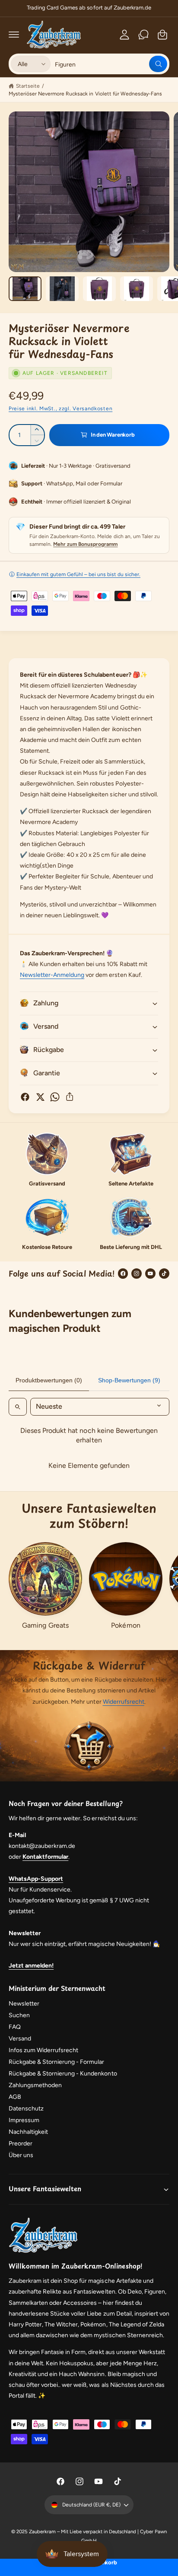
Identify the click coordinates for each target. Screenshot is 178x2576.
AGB (15, 2097)
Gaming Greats (45, 1625)
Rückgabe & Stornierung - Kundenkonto (63, 2074)
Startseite (28, 86)
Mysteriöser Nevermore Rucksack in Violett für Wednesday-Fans (85, 94)
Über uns (21, 2155)
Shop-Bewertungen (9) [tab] (129, 1380)
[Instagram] (137, 1274)
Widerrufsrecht (124, 1702)
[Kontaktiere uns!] (143, 35)
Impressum (24, 2120)
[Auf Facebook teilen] (25, 1097)
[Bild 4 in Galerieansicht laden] (137, 289)
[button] (14, 35)
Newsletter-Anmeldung (52, 975)
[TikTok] (164, 1274)
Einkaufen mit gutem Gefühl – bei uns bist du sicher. (78, 574)
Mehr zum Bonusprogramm (85, 544)
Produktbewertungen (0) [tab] (49, 1380)
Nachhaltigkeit (28, 2132)
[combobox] (111, 64)
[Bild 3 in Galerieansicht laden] (99, 289)
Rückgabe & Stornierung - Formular (57, 2062)
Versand (20, 2039)
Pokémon (126, 1625)
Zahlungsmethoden (35, 2085)
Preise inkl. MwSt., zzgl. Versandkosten (60, 409)
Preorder (21, 2143)
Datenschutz (26, 2109)
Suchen (19, 2015)
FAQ (15, 2027)
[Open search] (18, 1407)
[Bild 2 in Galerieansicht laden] (62, 289)
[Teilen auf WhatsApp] (55, 1097)
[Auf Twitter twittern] (40, 1097)
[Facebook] (123, 1274)
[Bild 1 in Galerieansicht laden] (25, 289)
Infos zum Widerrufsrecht (43, 2050)
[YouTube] (150, 1274)
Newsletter (24, 2004)
